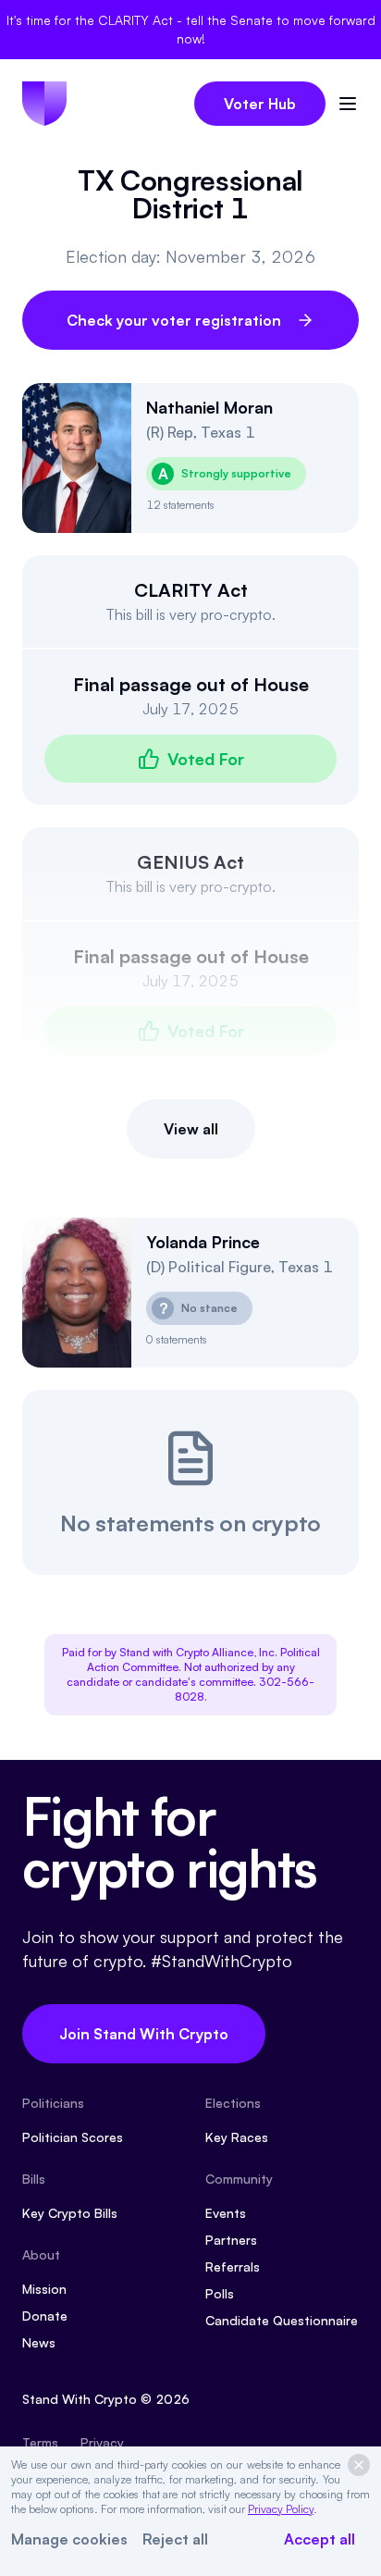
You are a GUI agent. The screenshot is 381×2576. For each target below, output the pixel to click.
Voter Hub (260, 104)
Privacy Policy (281, 2509)
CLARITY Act (191, 590)
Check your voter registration (174, 320)
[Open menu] (348, 104)
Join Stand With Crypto (144, 2034)
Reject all (175, 2539)
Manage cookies (69, 2539)
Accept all (320, 2539)
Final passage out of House (191, 684)
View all (191, 1129)
